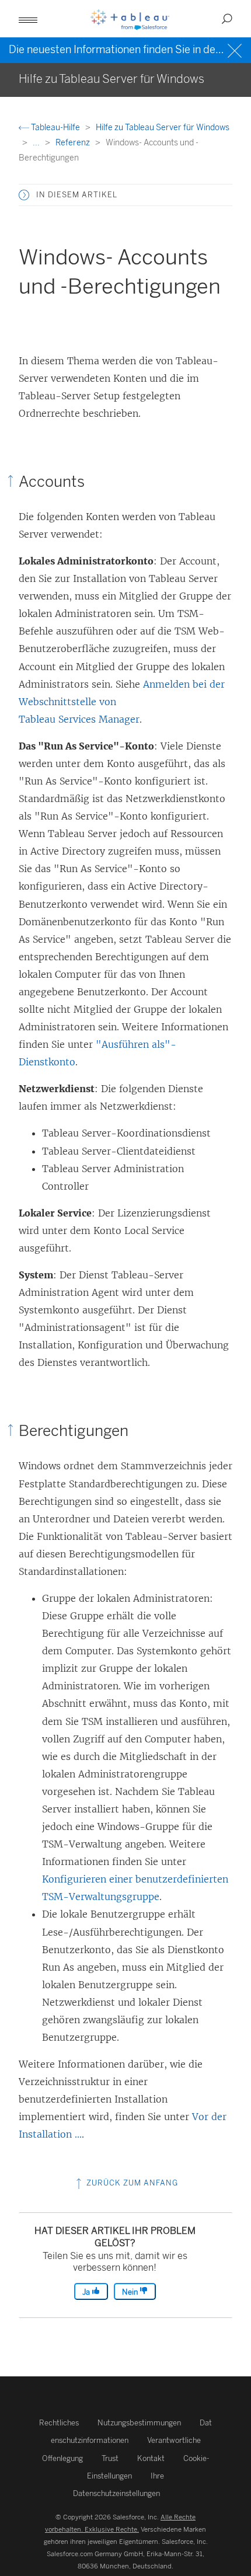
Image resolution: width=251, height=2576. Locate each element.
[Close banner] (236, 49)
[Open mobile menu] (28, 19)
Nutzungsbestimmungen (139, 2423)
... (37, 143)
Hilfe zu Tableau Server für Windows (163, 128)
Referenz (74, 143)
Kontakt (151, 2458)
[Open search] (227, 19)
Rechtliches (59, 2423)
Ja (87, 2292)
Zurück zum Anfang (131, 2183)
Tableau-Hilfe (55, 128)
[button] (24, 195)
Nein (131, 2292)
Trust (110, 2458)
